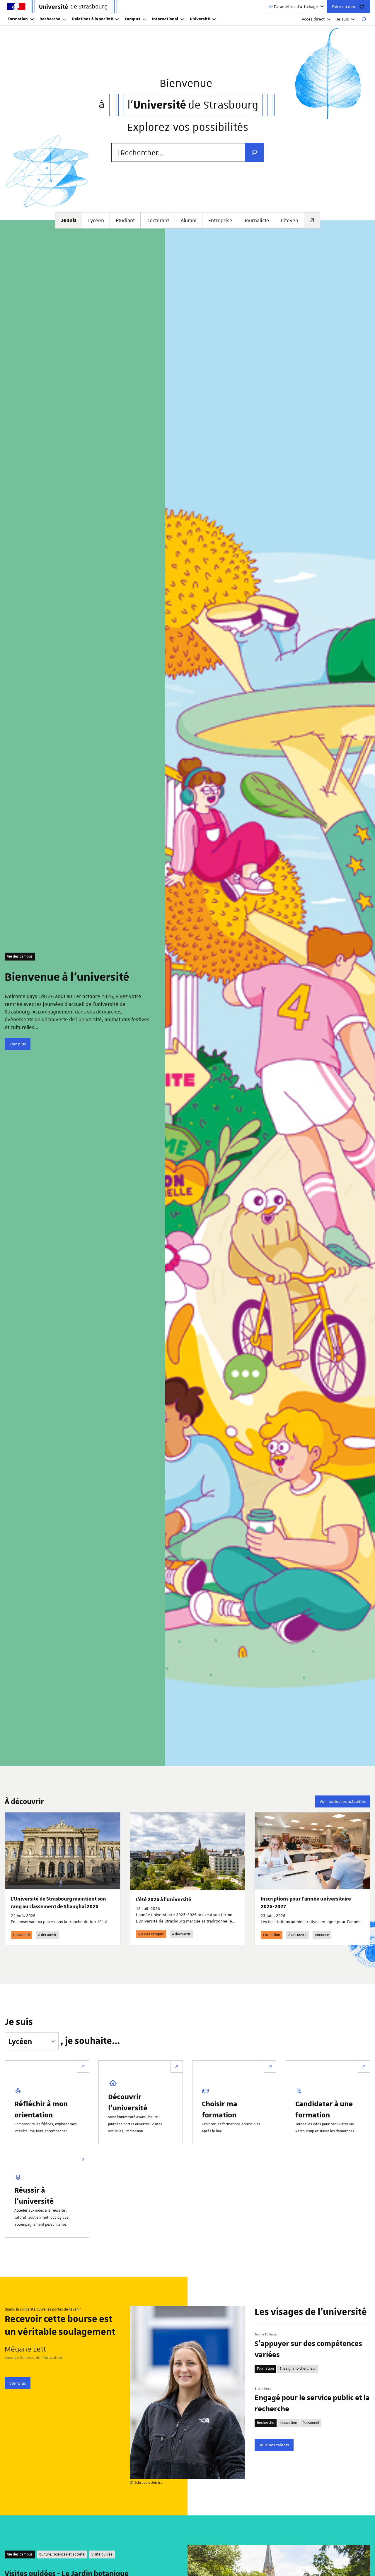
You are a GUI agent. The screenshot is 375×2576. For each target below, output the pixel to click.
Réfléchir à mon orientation (41, 2109)
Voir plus (18, 1044)
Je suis (342, 19)
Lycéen (96, 220)
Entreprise (220, 220)
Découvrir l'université (128, 2102)
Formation (18, 19)
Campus (133, 19)
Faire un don (343, 6)
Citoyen (290, 220)
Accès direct (313, 19)
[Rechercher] (364, 19)
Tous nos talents (274, 2445)
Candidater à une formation (324, 2109)
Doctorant (158, 220)
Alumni (189, 220)
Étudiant (125, 220)
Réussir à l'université (34, 2195)
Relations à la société (93, 19)
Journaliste (257, 220)
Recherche (50, 19)
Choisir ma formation (220, 2109)
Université (200, 19)
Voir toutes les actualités (343, 1801)
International (165, 19)
